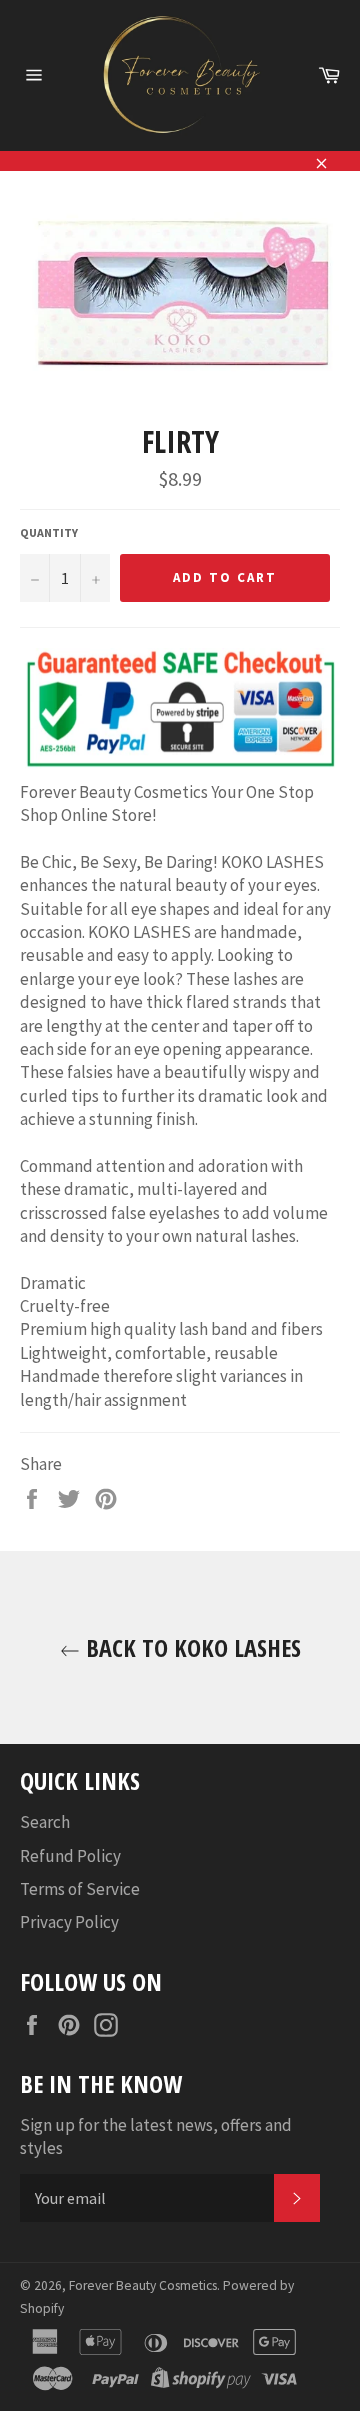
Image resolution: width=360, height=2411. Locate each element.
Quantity (49, 532)
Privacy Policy (69, 1922)
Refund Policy (70, 1856)
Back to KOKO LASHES (190, 1647)
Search (45, 1822)
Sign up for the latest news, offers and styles (156, 2136)
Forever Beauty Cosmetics (143, 2285)
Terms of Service (80, 1889)
